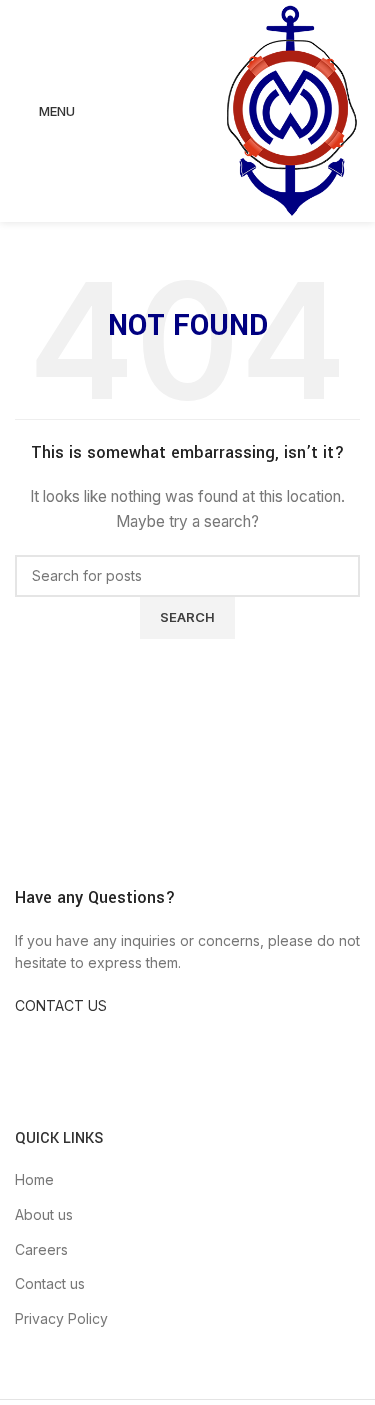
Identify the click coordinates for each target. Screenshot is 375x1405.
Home (34, 1179)
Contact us (50, 1283)
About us (44, 1214)
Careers (41, 1249)
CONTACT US (61, 1005)
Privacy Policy (61, 1318)
